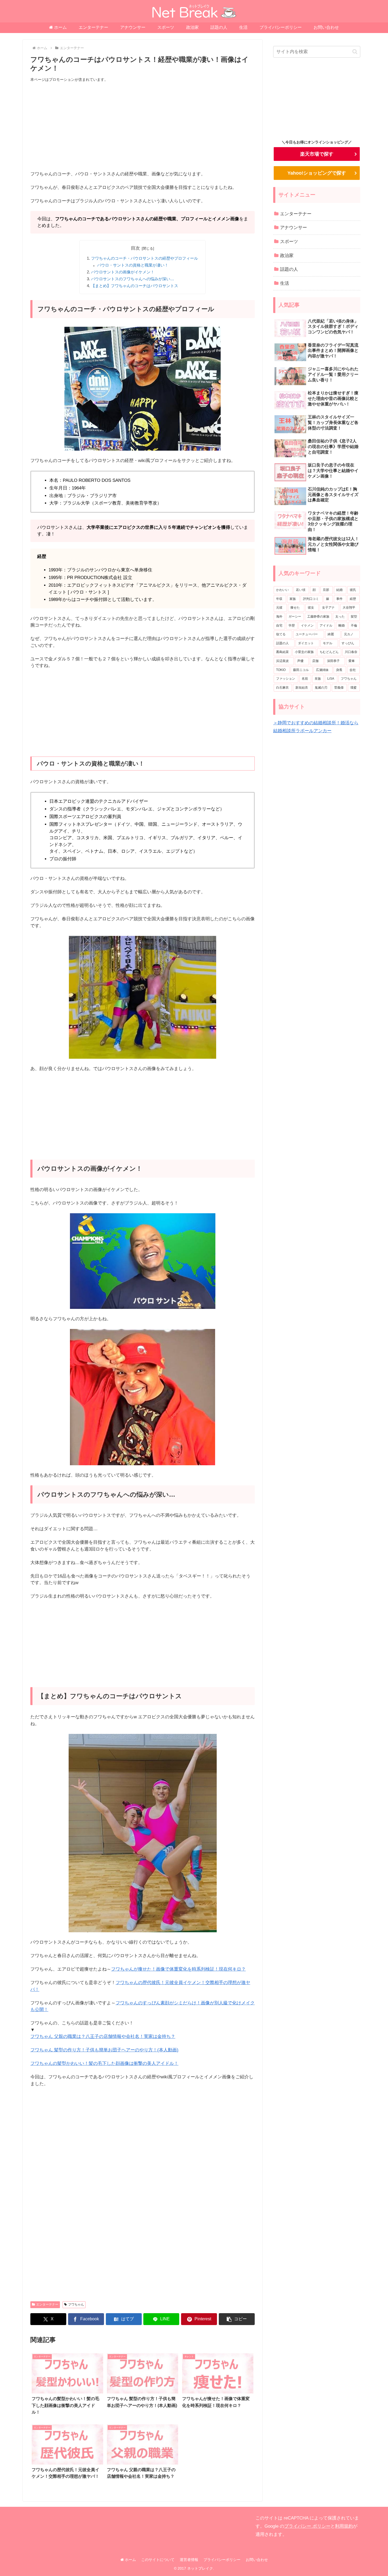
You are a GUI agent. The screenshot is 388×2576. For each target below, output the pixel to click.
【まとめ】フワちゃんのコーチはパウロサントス (135, 286)
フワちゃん (76, 2304)
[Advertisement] (143, 127)
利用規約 (344, 2526)
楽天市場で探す (317, 154)
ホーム (130, 2560)
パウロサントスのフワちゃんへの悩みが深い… (133, 279)
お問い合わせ (257, 2560)
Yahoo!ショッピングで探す (317, 173)
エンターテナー (47, 2304)
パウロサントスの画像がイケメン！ (123, 272)
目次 (135, 248)
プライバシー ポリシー (307, 2526)
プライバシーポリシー (222, 2560)
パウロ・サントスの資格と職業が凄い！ (133, 265)
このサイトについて (158, 2560)
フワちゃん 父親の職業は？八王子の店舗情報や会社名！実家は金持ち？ (103, 2036)
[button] (237, 2319)
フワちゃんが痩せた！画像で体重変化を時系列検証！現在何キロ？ (178, 1969)
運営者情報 (189, 2560)
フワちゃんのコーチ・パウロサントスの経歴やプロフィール (145, 258)
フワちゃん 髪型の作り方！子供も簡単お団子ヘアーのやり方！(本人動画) (104, 2050)
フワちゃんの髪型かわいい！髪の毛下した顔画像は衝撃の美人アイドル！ (104, 2063)
